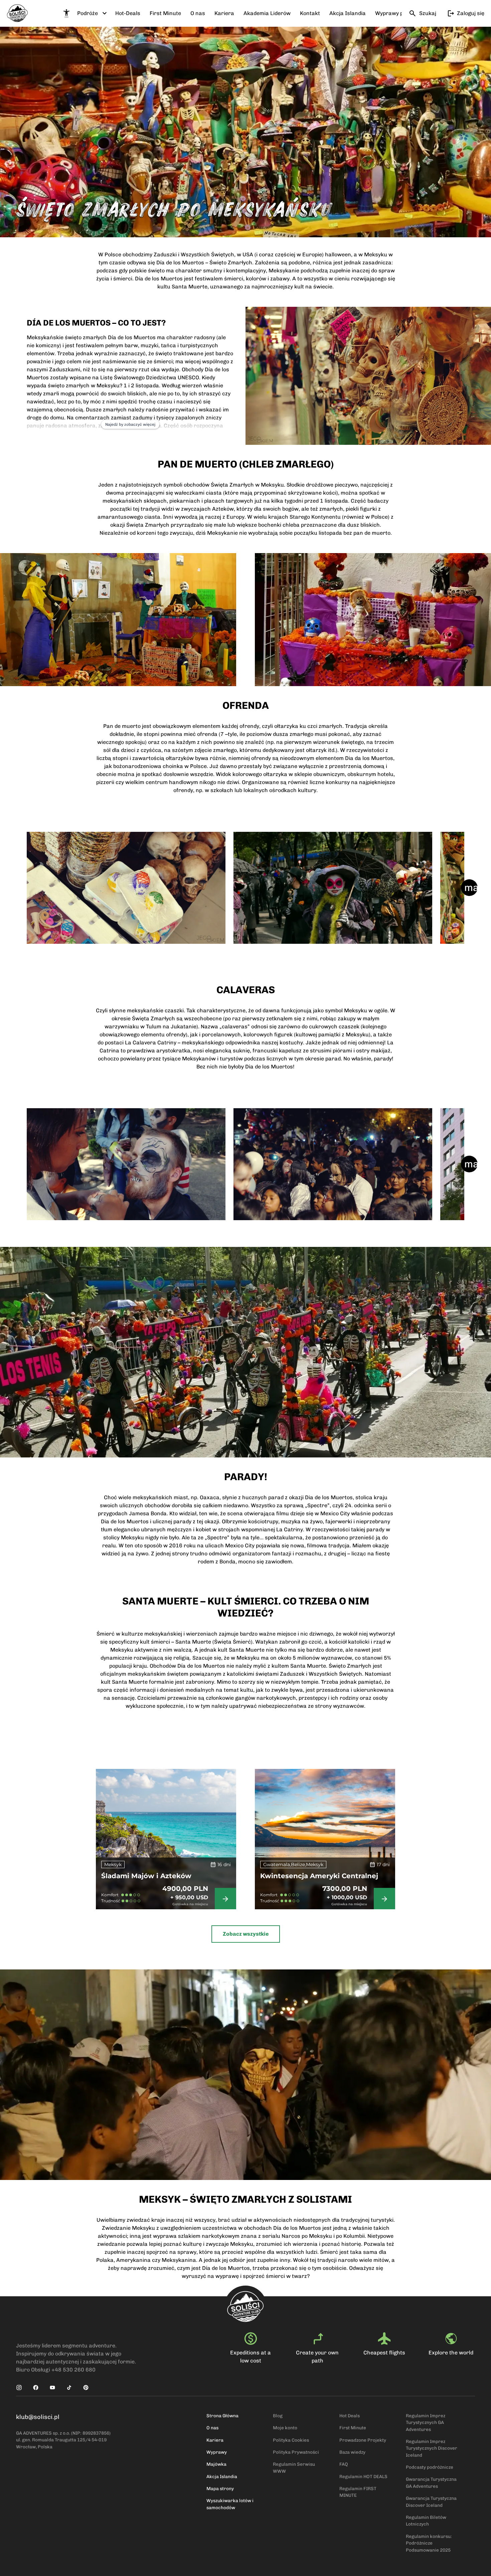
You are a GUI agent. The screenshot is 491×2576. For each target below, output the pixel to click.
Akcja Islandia (222, 2476)
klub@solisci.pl (38, 2417)
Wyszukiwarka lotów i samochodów (230, 2504)
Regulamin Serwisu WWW (294, 2467)
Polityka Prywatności (296, 2452)
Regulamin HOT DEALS (363, 2476)
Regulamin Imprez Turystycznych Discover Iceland (432, 2448)
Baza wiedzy (352, 2452)
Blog (278, 2416)
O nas (212, 2428)
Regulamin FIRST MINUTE (358, 2492)
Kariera (215, 2440)
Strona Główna (222, 2416)
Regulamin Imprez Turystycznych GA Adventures (426, 2422)
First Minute (353, 2428)
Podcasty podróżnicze (430, 2467)
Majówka (216, 2464)
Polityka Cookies (291, 2440)
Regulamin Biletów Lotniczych (426, 2521)
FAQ (344, 2464)
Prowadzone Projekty (363, 2440)
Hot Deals (350, 2416)
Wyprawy (217, 2452)
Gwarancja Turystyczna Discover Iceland (431, 2501)
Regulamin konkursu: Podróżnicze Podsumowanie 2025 (429, 2543)
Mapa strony (220, 2488)
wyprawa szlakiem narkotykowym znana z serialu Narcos (227, 2236)
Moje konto (285, 2428)
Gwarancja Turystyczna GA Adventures (431, 2482)
